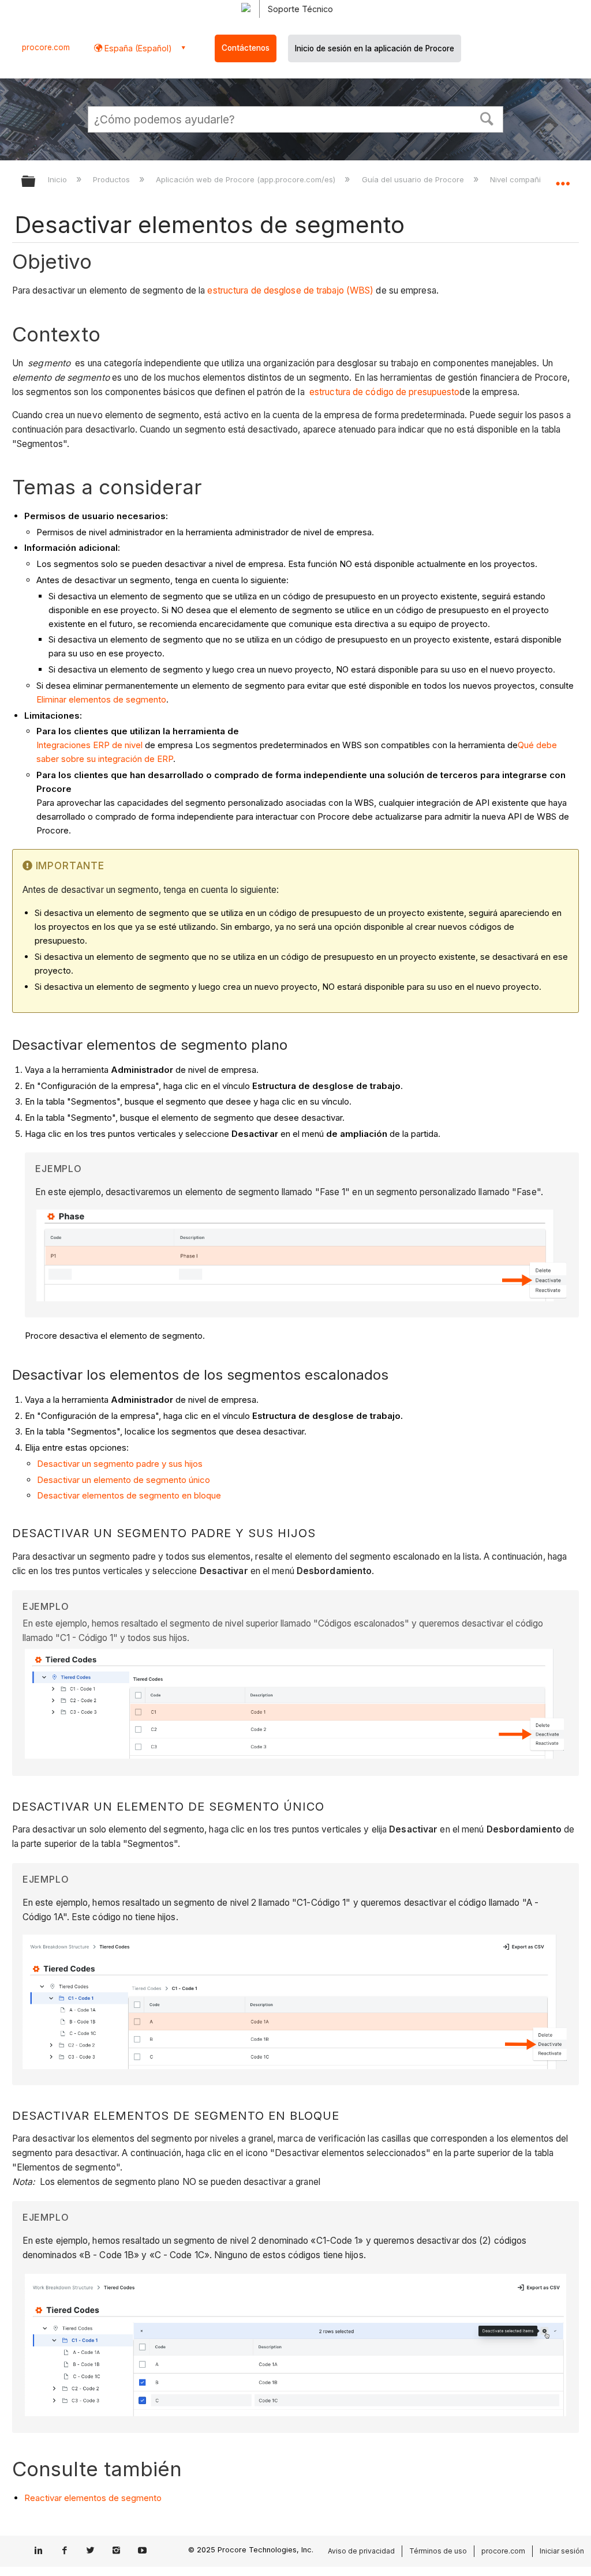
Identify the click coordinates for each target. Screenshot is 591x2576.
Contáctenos (246, 48)
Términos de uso (438, 2551)
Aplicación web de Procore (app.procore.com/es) (247, 179)
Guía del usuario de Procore (414, 179)
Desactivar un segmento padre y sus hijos (120, 1464)
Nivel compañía (519, 179)
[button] (487, 118)
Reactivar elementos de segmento (93, 2498)
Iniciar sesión (562, 2551)
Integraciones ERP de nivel (89, 745)
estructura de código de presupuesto (385, 392)
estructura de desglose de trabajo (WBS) (290, 290)
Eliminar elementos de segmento (101, 699)
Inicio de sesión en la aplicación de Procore (375, 48)
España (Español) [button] (137, 48)
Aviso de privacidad (361, 2551)
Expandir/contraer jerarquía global (36, 182)
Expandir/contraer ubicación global (563, 178)
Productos (113, 179)
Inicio (59, 179)
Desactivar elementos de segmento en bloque (129, 1495)
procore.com (46, 47)
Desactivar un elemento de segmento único (124, 1480)
